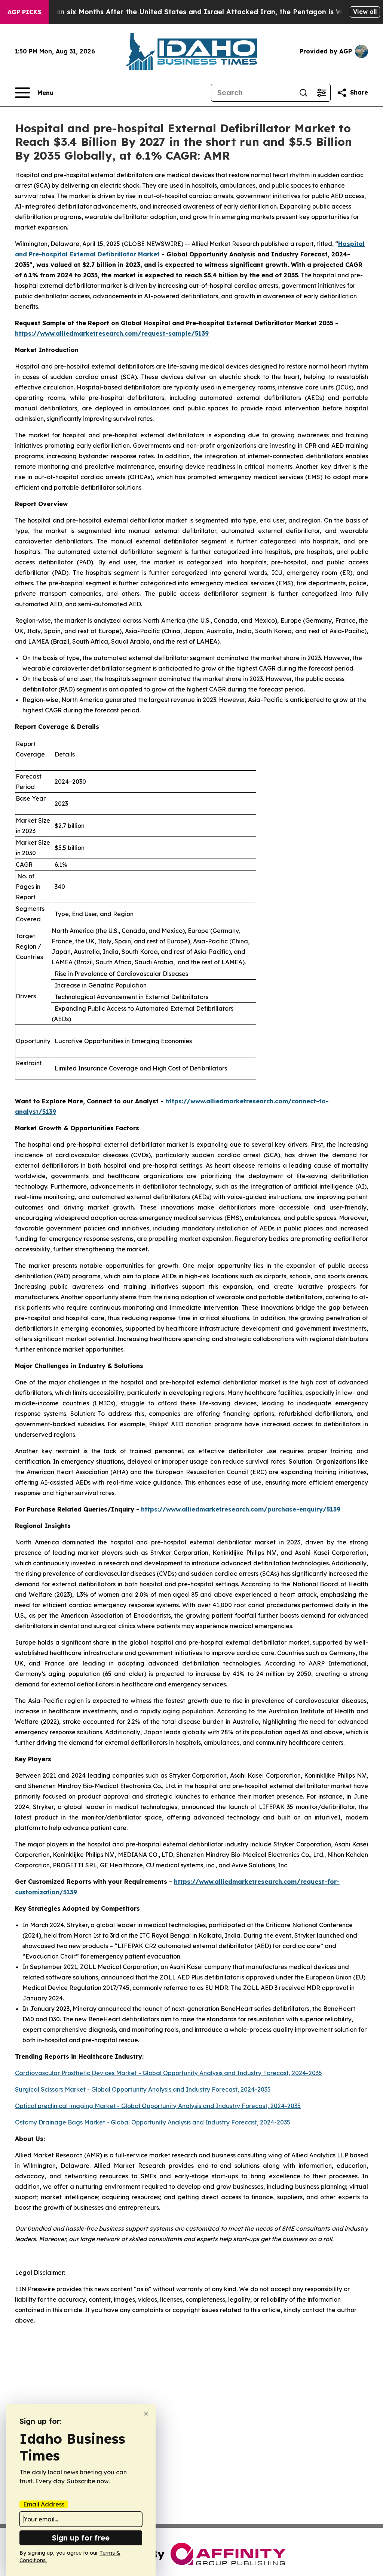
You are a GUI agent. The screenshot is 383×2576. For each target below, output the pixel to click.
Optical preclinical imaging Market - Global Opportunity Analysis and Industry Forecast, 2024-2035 (158, 2106)
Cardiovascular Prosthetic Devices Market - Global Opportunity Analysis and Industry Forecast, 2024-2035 (168, 2073)
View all (365, 12)
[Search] (303, 93)
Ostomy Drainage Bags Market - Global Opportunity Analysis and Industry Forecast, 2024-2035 (153, 2122)
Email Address (44, 2504)
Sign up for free (81, 2538)
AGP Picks (24, 12)
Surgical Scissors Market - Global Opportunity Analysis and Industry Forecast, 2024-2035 (143, 2089)
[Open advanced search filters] (321, 93)
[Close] (146, 2414)
